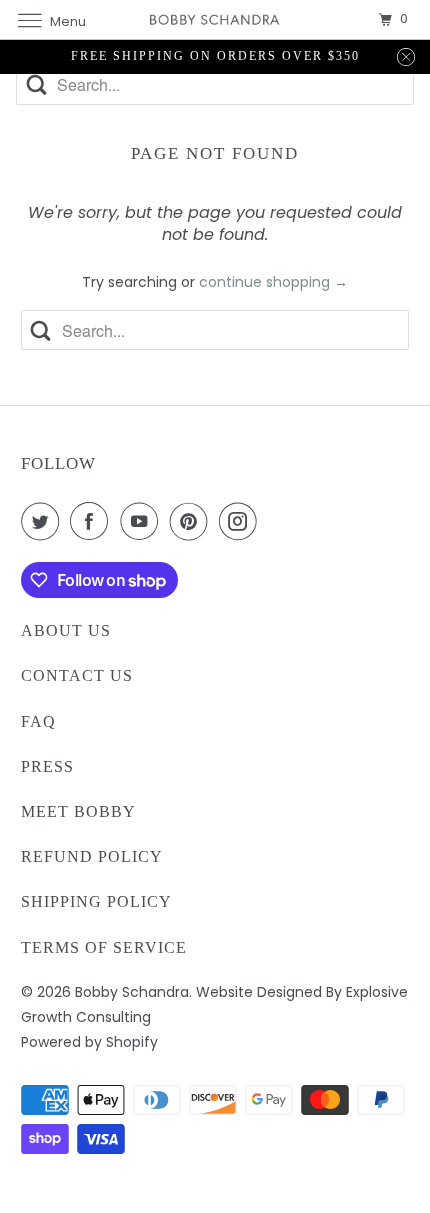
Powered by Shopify (89, 1042)
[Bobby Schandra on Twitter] (44, 521)
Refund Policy (92, 856)
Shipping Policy (96, 901)
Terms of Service (104, 947)
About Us (66, 630)
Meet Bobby (78, 811)
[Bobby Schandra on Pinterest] (193, 521)
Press (47, 766)
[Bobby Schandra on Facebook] (93, 521)
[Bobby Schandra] (215, 19)
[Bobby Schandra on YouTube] (143, 521)
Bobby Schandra (132, 992)
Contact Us (77, 675)
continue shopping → (273, 282)
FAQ (38, 721)
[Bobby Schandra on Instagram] (242, 521)
